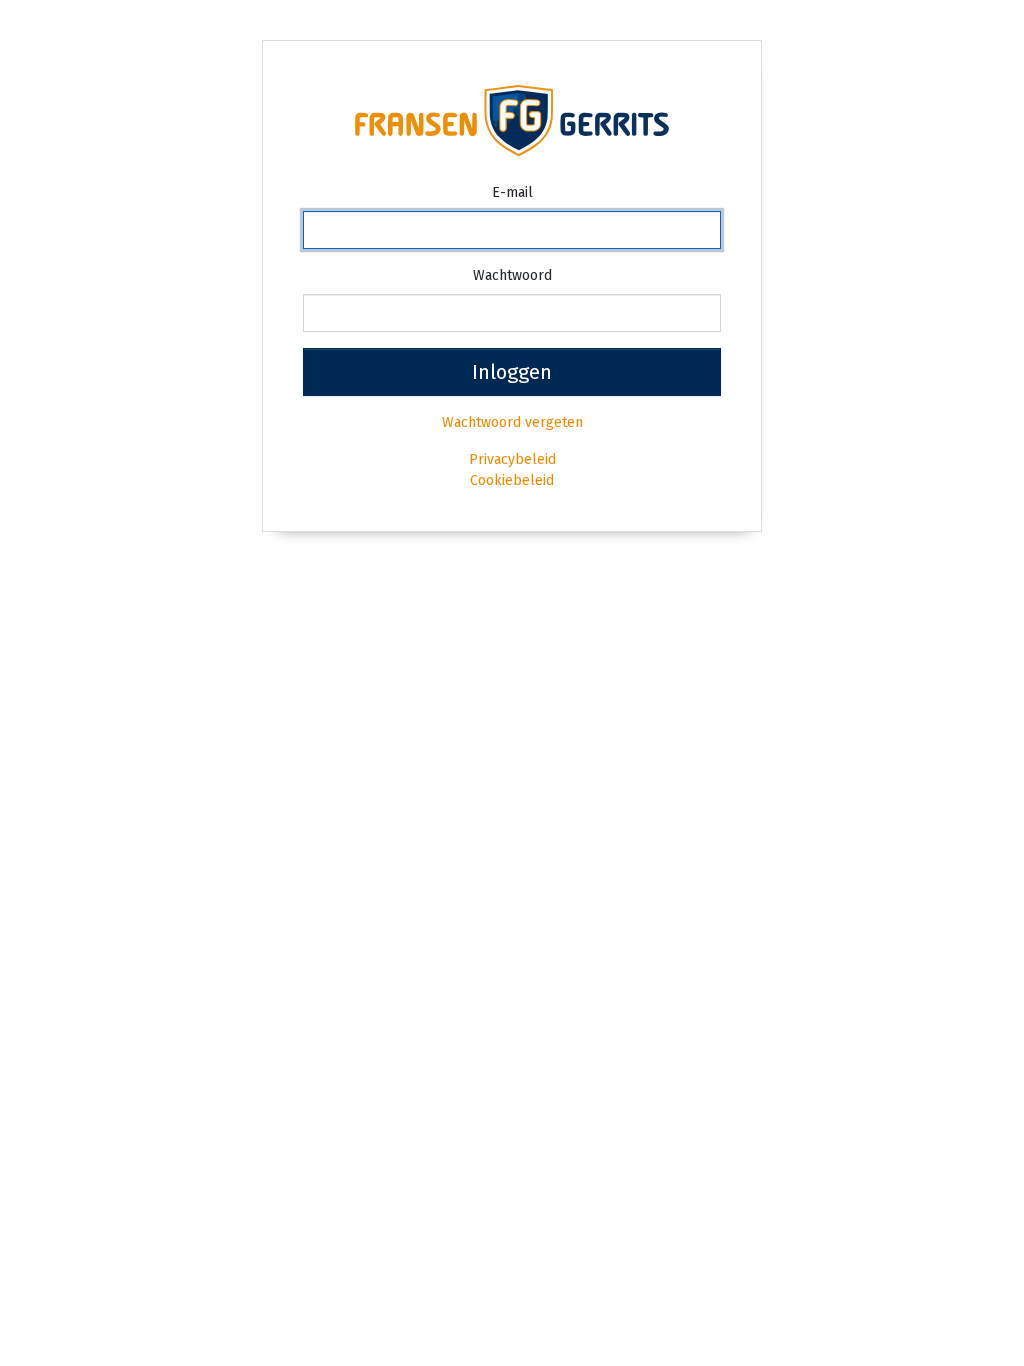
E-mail (512, 192)
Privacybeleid (512, 459)
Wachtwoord (512, 275)
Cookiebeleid (512, 480)
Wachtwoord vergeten (512, 422)
